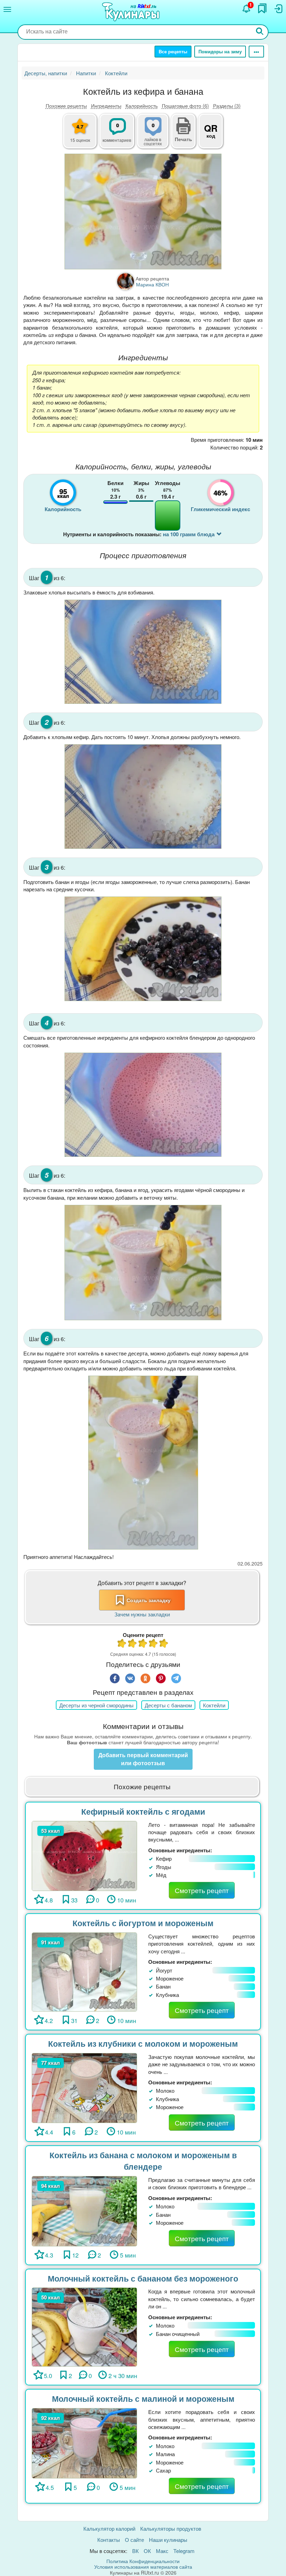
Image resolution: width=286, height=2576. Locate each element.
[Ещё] (256, 52)
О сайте (134, 2540)
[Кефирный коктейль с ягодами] (84, 1855)
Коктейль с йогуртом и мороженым (143, 1923)
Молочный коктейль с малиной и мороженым (143, 2398)
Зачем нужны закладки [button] (142, 1614)
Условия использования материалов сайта (143, 2567)
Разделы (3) (227, 106)
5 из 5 (164, 1644)
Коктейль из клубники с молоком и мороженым (143, 2043)
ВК (136, 2551)
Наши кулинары (168, 2540)
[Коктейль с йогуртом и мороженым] (84, 1971)
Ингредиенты (106, 106)
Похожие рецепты (66, 106)
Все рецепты (173, 51)
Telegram (184, 2551)
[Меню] (7, 9)
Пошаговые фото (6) (185, 106)
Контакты (109, 2540)
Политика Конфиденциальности (143, 2561)
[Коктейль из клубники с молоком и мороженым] (84, 2087)
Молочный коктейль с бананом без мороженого (143, 2278)
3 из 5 (143, 1644)
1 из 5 (122, 1644)
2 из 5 (133, 1644)
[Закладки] (262, 8)
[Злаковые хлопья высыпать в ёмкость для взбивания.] (143, 652)
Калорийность (142, 106)
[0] (157, 135)
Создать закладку (149, 1600)
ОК (147, 2551)
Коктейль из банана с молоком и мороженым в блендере (143, 2161)
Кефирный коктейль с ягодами (143, 1811)
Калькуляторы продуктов (171, 2528)
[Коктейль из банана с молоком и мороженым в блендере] (84, 2210)
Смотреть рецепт (202, 1890)
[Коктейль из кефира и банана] (143, 212)
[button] (183, 138)
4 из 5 (153, 1644)
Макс (162, 2551)
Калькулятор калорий (109, 2528)
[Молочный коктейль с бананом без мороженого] (84, 2326)
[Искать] (260, 32)
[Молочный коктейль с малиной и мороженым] (84, 2442)
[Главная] (132, 12)
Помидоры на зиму (220, 51)
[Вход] (278, 9)
